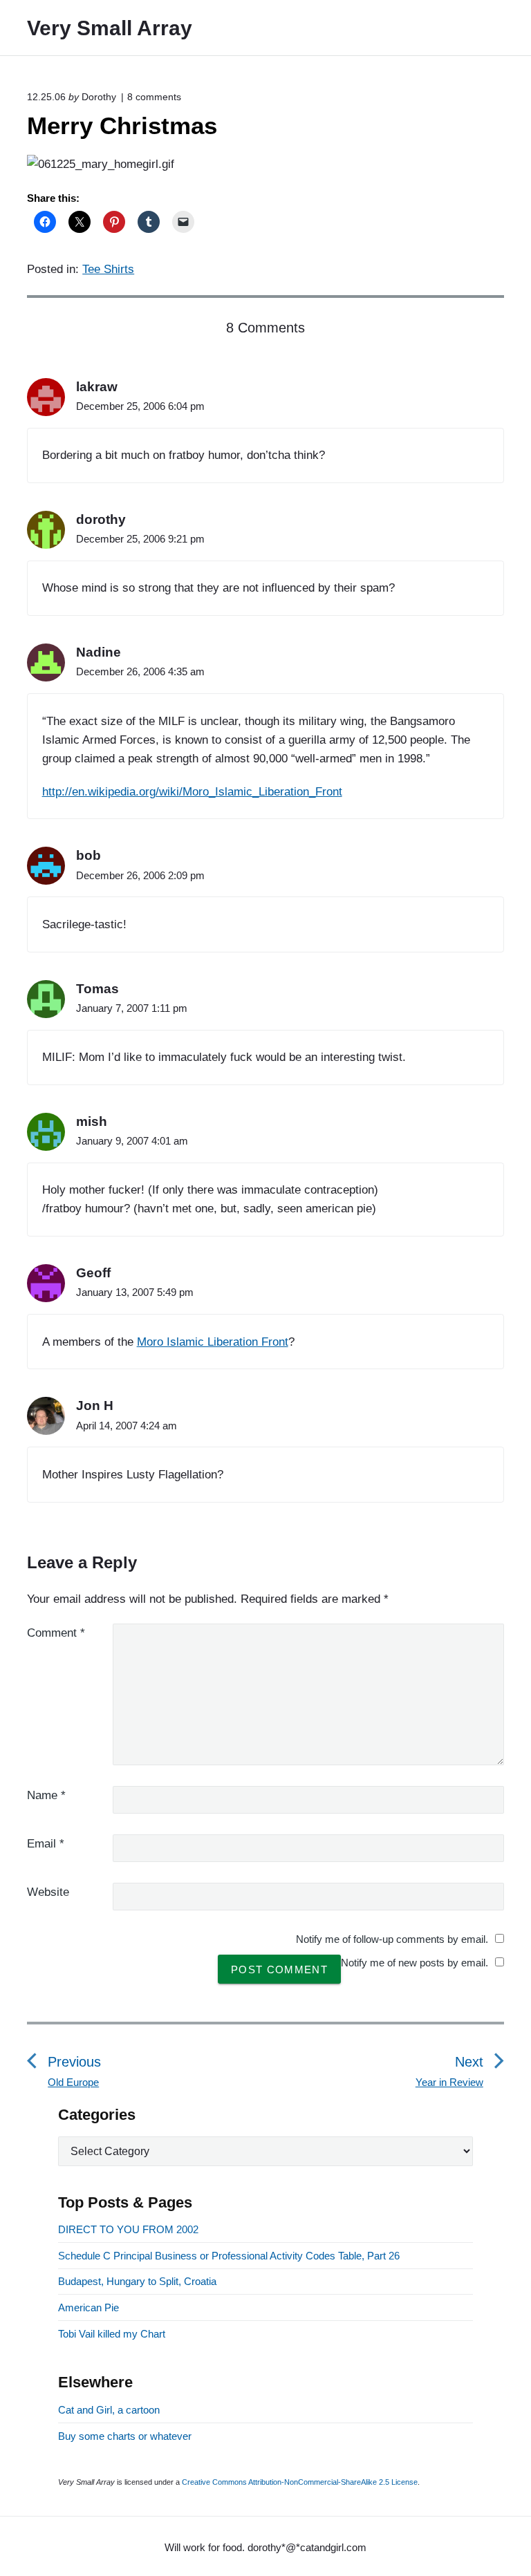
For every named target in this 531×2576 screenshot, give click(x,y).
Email (46, 1844)
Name (46, 1795)
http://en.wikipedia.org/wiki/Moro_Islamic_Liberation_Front (192, 792)
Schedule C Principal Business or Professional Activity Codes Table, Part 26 (229, 2256)
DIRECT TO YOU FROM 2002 (128, 2229)
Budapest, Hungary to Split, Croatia (137, 2281)
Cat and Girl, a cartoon (109, 2410)
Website (48, 1892)
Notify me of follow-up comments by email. (392, 1939)
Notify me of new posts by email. (414, 1963)
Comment (56, 1633)
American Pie (88, 2307)
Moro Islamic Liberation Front (213, 1342)
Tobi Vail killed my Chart (112, 2334)
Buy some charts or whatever (125, 2436)
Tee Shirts (108, 269)
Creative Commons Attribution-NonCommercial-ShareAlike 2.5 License (300, 2482)
